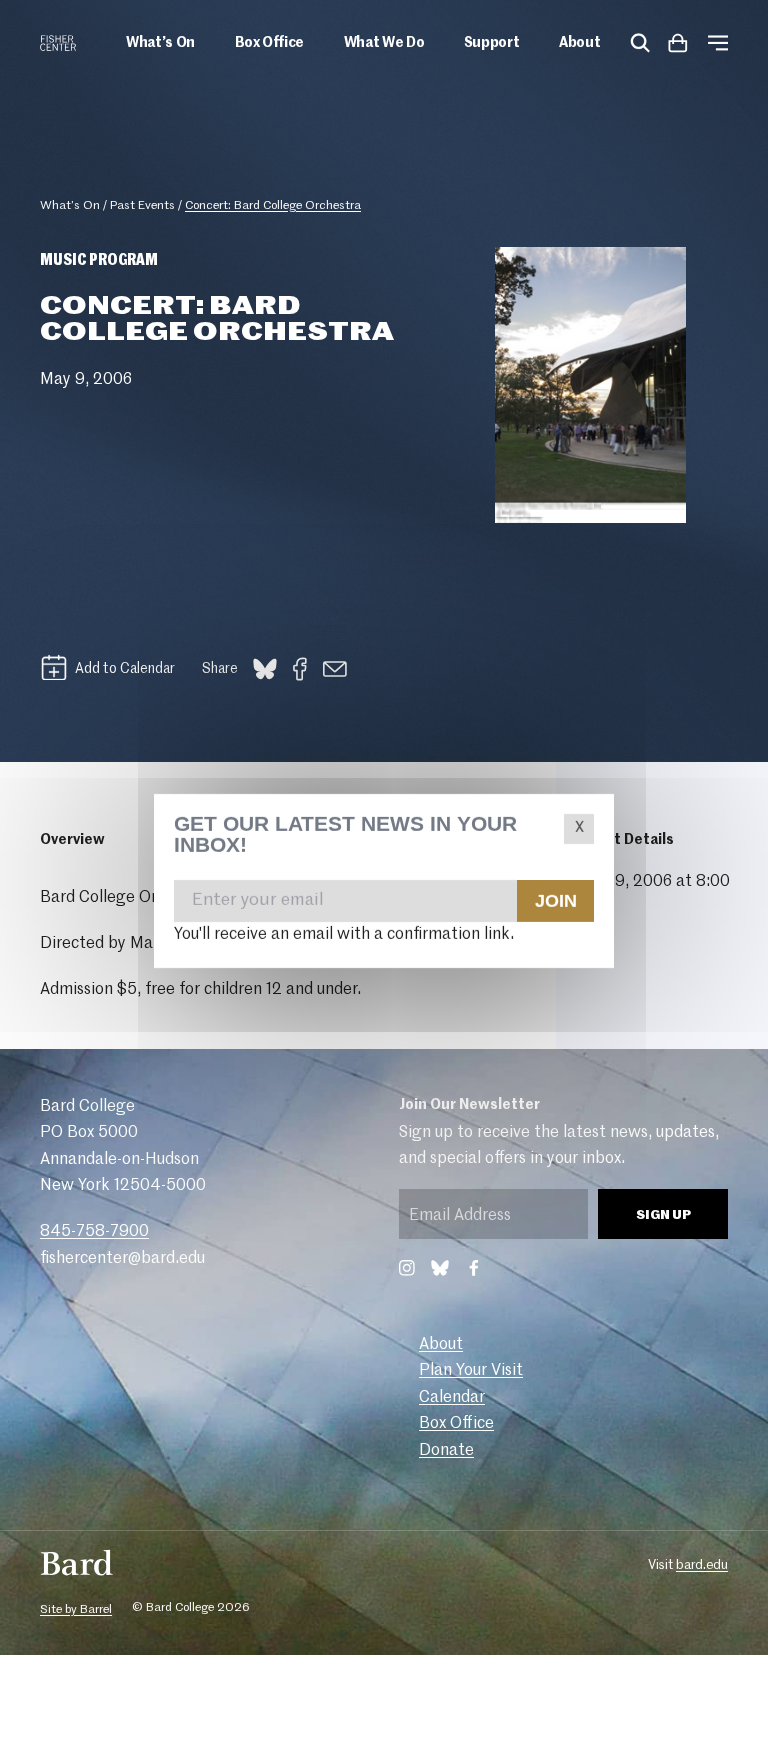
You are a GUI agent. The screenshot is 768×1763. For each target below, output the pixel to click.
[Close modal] (579, 829)
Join (555, 901)
